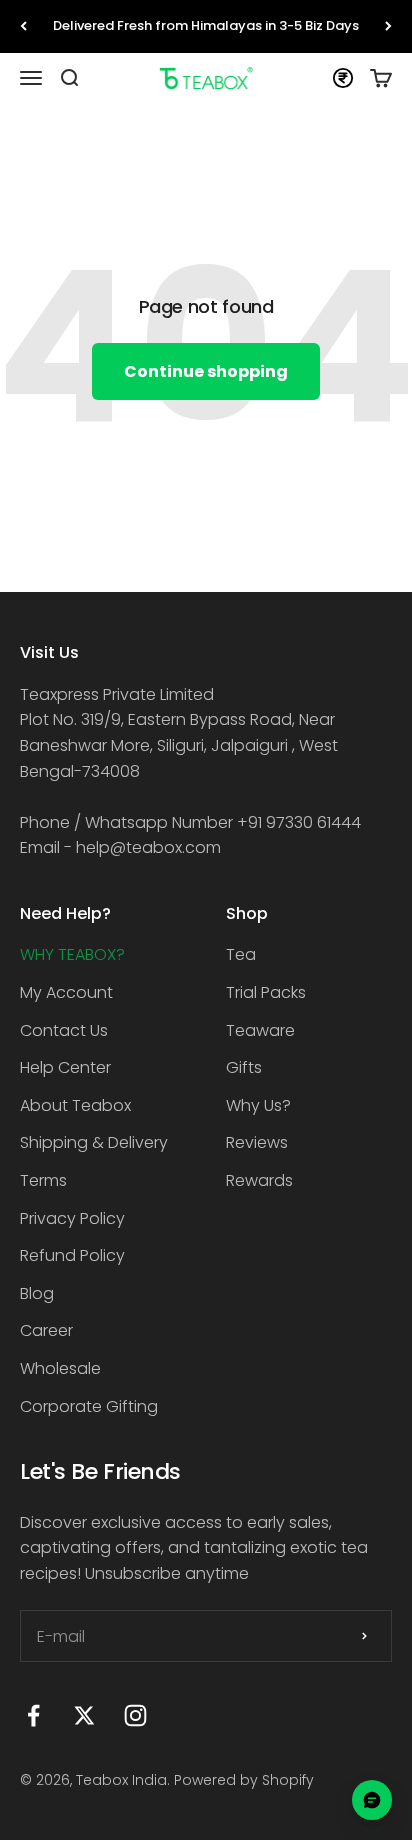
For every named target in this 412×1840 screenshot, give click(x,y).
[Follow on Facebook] (33, 1715)
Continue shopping (206, 371)
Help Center (65, 1067)
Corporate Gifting (89, 1406)
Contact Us (64, 1030)
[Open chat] (372, 1800)
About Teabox (75, 1105)
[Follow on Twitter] (84, 1715)
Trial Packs (266, 992)
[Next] (388, 26)
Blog (37, 1293)
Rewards (259, 1180)
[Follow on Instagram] (135, 1715)
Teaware (260, 1030)
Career (46, 1330)
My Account (66, 992)
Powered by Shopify (244, 1780)
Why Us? (258, 1105)
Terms (43, 1180)
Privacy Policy (72, 1218)
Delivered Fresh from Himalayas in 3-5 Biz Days (206, 25)
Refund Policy (72, 1255)
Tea (241, 954)
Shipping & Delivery (94, 1142)
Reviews (257, 1142)
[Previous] (23, 26)
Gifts (244, 1067)
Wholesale (60, 1368)
